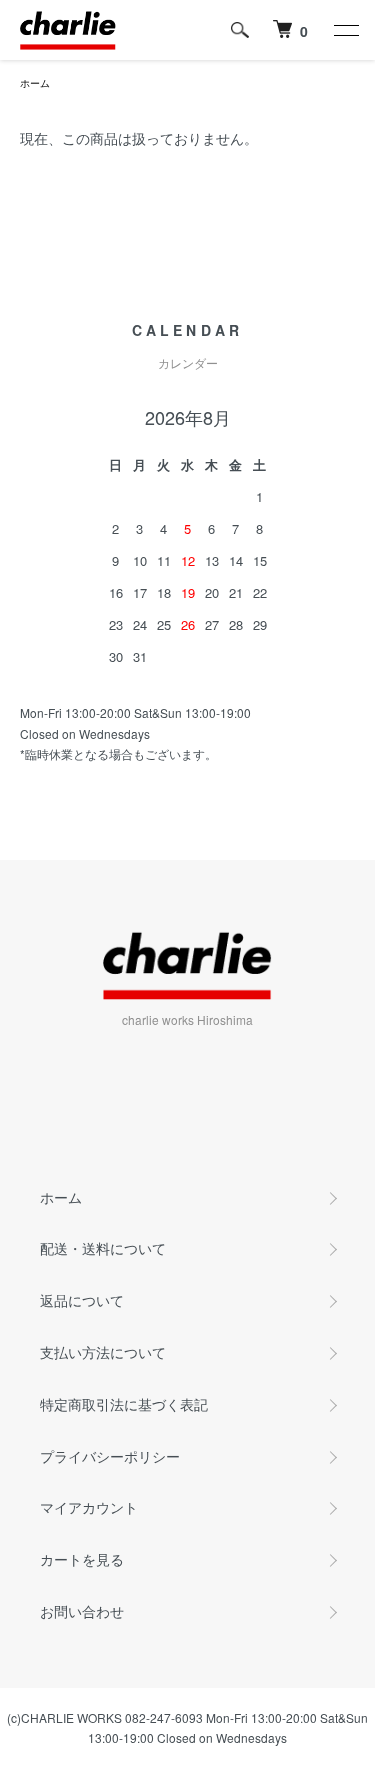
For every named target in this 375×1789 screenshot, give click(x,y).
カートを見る (82, 1559)
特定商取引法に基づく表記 (124, 1404)
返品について (82, 1300)
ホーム (35, 83)
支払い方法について (103, 1352)
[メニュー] (345, 30)
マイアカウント (89, 1507)
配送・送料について (103, 1248)
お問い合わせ (82, 1611)
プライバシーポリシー (110, 1456)
